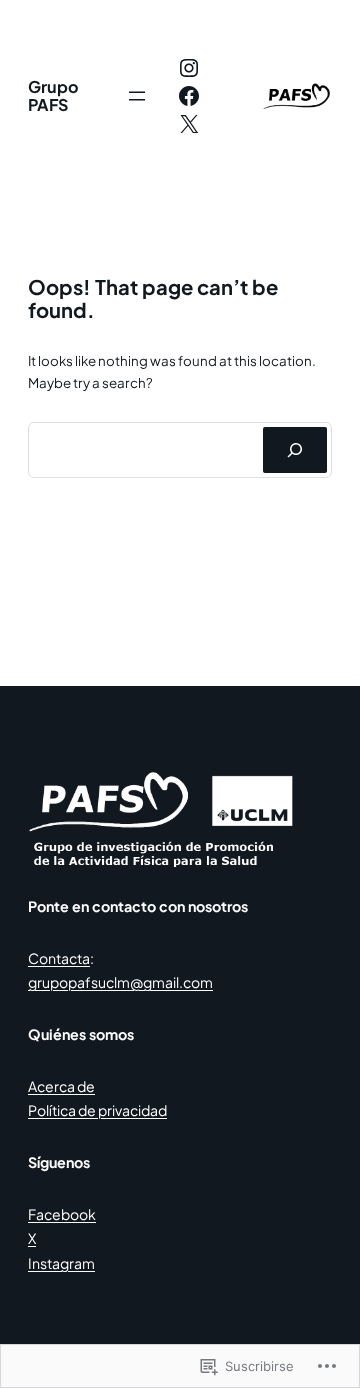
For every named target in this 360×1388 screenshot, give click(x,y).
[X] (189, 124)
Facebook (62, 1214)
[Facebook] (189, 96)
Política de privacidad (97, 1110)
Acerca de (61, 1086)
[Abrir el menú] (137, 96)
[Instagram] (189, 68)
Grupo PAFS (53, 95)
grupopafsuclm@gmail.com (120, 982)
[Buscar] (295, 450)
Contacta (59, 958)
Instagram (61, 1263)
